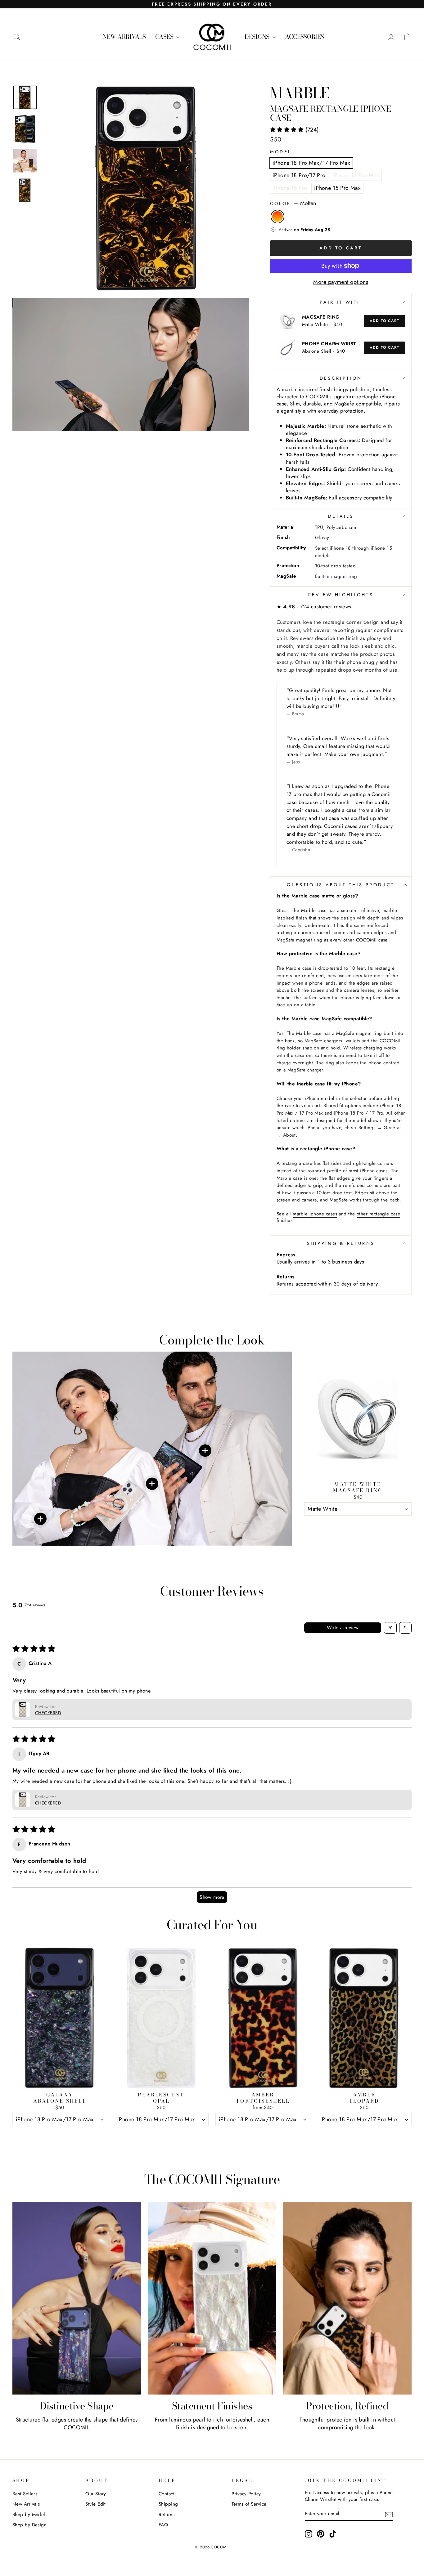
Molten (277, 217)
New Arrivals (26, 2504)
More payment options (341, 282)
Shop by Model (29, 2515)
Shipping (168, 2504)
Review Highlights (341, 595)
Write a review (343, 1628)
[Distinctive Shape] (77, 2298)
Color (293, 203)
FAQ (163, 2525)
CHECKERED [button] (48, 1713)
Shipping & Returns (341, 1243)
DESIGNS (258, 37)
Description (341, 378)
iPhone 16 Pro (290, 188)
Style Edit (96, 2504)
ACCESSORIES (304, 37)
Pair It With (341, 302)
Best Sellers (25, 2494)
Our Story (96, 2494)
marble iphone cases (315, 1214)
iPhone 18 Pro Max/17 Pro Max (311, 163)
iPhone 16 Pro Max (356, 175)
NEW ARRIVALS (124, 37)
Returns (167, 2515)
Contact (167, 2494)
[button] (288, 130)
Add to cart (384, 321)
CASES (165, 37)
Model (281, 152)
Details (341, 516)
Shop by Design (29, 2525)
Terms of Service (249, 2504)
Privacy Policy (246, 2494)
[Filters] (390, 1628)
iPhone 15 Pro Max (338, 188)
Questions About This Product (341, 885)
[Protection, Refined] (347, 2298)
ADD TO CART (358, 1523)
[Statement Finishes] (212, 2298)
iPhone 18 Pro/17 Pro (299, 175)
